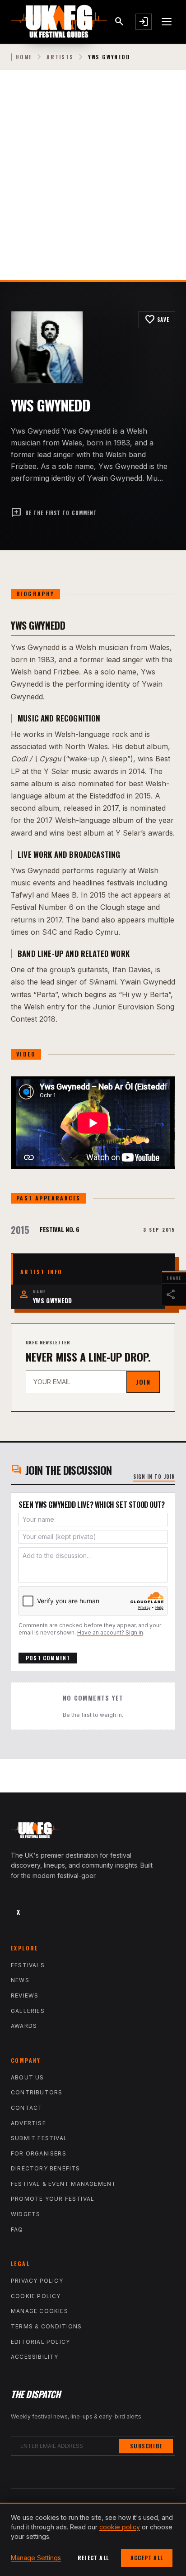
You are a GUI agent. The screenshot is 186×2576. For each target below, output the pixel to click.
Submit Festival (39, 2138)
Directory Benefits (46, 2168)
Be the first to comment (54, 513)
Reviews (25, 1995)
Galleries (28, 2011)
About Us (28, 2077)
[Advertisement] (93, 182)
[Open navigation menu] (167, 22)
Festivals (28, 1965)
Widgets (26, 2214)
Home (24, 57)
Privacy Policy (37, 2281)
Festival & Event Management (63, 2184)
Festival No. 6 (60, 1229)
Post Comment (48, 1658)
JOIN (143, 1382)
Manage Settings (36, 2558)
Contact (27, 2108)
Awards (24, 2026)
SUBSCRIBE (146, 2446)
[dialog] (93, 2539)
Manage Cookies (40, 2311)
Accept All (147, 2558)
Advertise (28, 2123)
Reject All (93, 2558)
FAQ (17, 2230)
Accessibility (35, 2357)
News (20, 1980)
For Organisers (39, 2153)
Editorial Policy (40, 2342)
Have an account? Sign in (110, 1632)
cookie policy (120, 2527)
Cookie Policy (36, 2296)
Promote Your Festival (53, 2199)
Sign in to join (154, 1477)
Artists (60, 57)
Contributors (37, 2092)
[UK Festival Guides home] (93, 1832)
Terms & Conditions (46, 2326)
